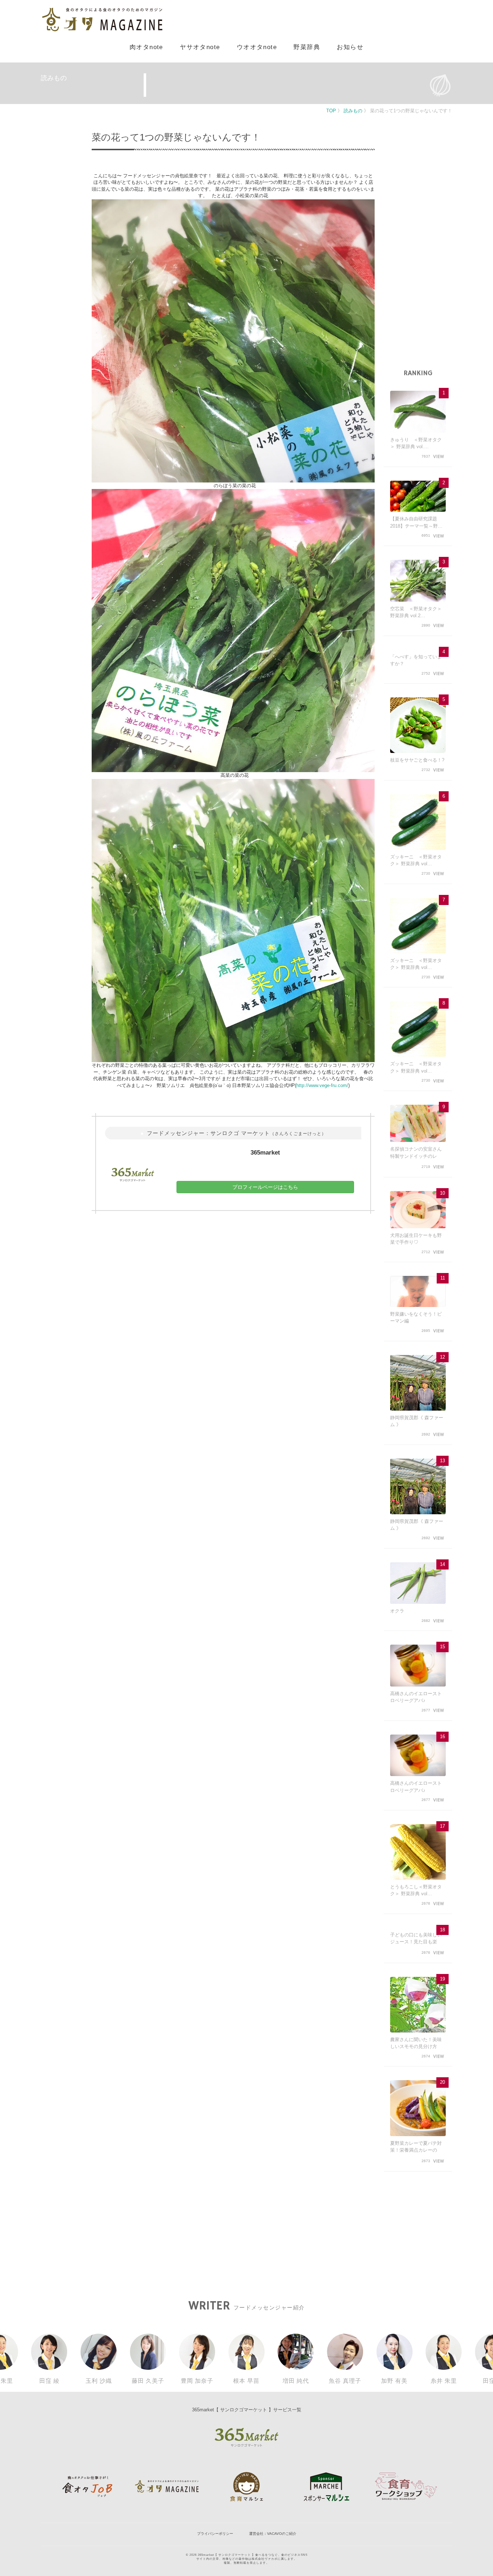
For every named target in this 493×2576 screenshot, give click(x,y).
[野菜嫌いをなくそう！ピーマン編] (418, 1291)
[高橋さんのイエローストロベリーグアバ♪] (418, 1665)
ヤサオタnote (200, 47)
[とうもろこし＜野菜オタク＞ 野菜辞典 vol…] (418, 1852)
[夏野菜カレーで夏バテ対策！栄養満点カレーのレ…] (418, 2108)
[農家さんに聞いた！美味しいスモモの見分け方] (418, 2005)
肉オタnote (146, 47)
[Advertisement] (418, 254)
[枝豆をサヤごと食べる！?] (418, 725)
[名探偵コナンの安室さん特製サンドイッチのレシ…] (418, 1123)
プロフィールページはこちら (265, 1187)
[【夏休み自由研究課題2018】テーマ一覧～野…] (418, 496)
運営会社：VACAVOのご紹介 (273, 2534)
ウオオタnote (257, 47)
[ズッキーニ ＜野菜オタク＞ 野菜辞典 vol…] (418, 822)
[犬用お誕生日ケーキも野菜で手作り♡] (418, 1210)
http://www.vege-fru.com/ (322, 1085)
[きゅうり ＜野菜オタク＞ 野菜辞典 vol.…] (418, 412)
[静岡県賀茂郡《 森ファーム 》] (418, 1383)
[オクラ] (418, 1583)
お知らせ (350, 47)
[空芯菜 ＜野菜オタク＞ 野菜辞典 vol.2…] (418, 581)
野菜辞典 (307, 47)
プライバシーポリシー (215, 2534)
